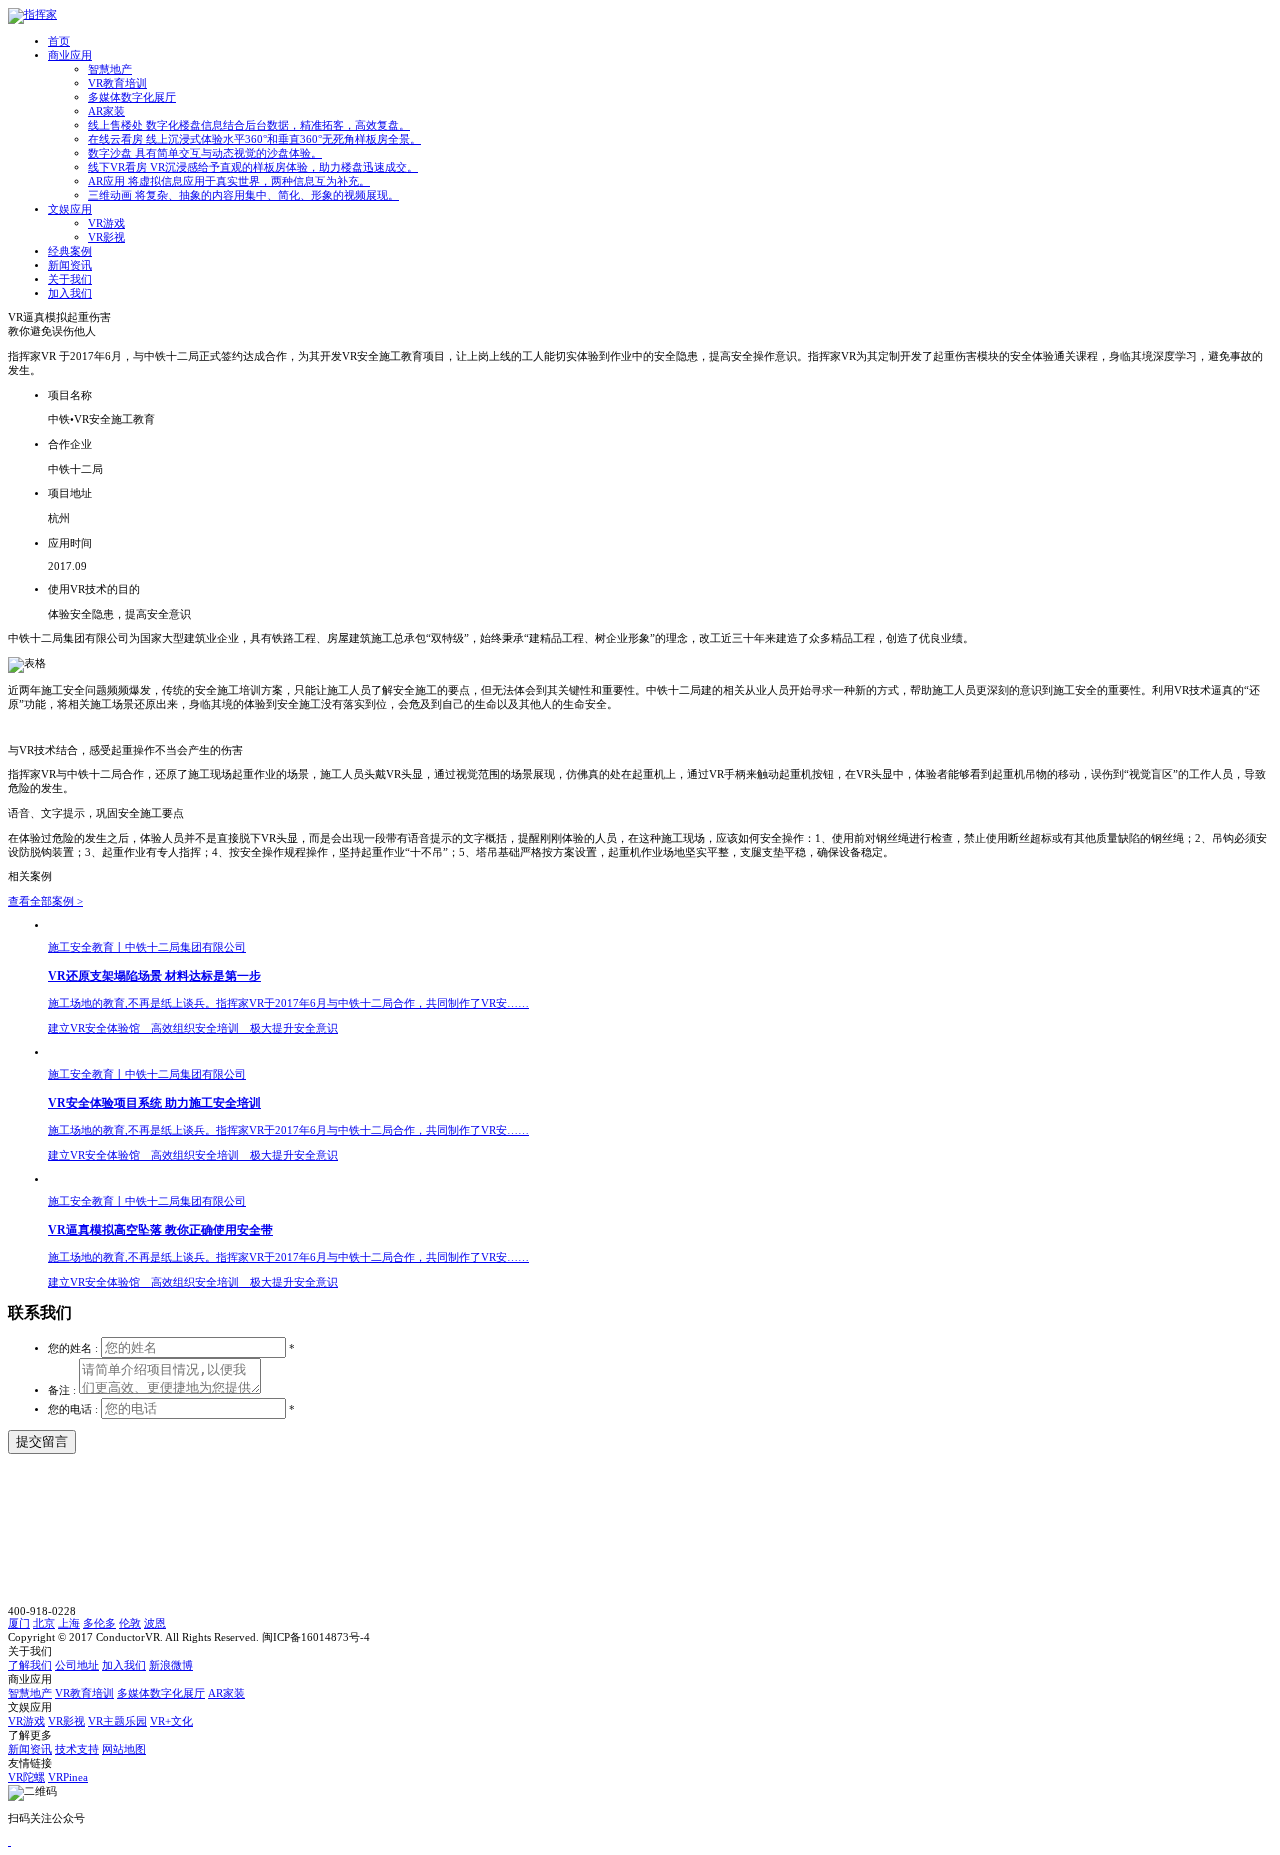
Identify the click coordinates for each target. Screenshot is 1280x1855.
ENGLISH (1196, 15)
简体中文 (1156, 15)
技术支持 (77, 1749)
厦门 (19, 1623)
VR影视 (106, 237)
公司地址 (77, 1665)
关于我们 (70, 279)
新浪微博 (171, 1665)
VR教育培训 (117, 83)
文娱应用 (70, 209)
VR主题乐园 (117, 1721)
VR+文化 (171, 1721)
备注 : (63, 1390)
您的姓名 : (73, 1348)
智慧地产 (110, 69)
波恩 (155, 1623)
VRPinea (68, 1777)
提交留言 (42, 1441)
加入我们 (70, 293)
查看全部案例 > (45, 901)
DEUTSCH (1241, 15)
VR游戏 (106, 223)
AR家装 (106, 111)
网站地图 (124, 1749)
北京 (44, 1623)
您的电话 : (74, 1409)
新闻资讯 (70, 265)
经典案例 (70, 251)
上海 (69, 1623)
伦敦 (130, 1623)
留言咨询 (1126, 31)
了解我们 (30, 1665)
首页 (59, 41)
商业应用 (70, 55)
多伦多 (99, 1623)
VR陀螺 (26, 1777)
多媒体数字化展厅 (132, 97)
